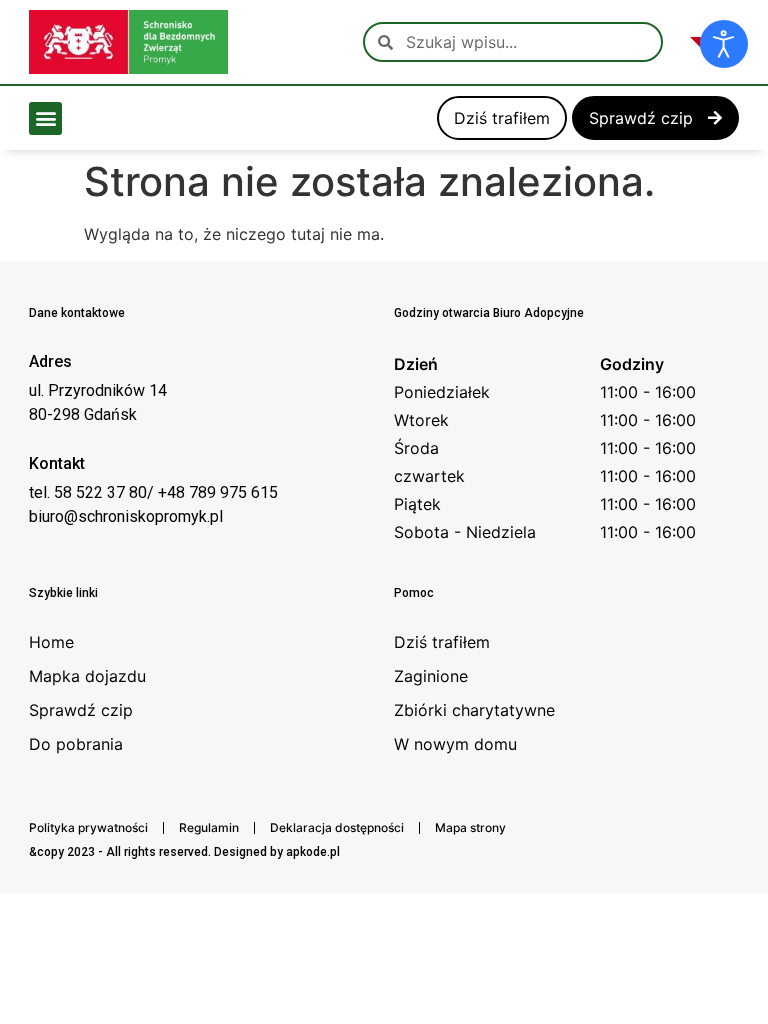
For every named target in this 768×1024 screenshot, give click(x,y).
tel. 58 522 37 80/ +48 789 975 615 (153, 492)
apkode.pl (313, 852)
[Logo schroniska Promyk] (128, 42)
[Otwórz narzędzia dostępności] (724, 44)
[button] (45, 118)
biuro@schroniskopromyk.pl (126, 516)
